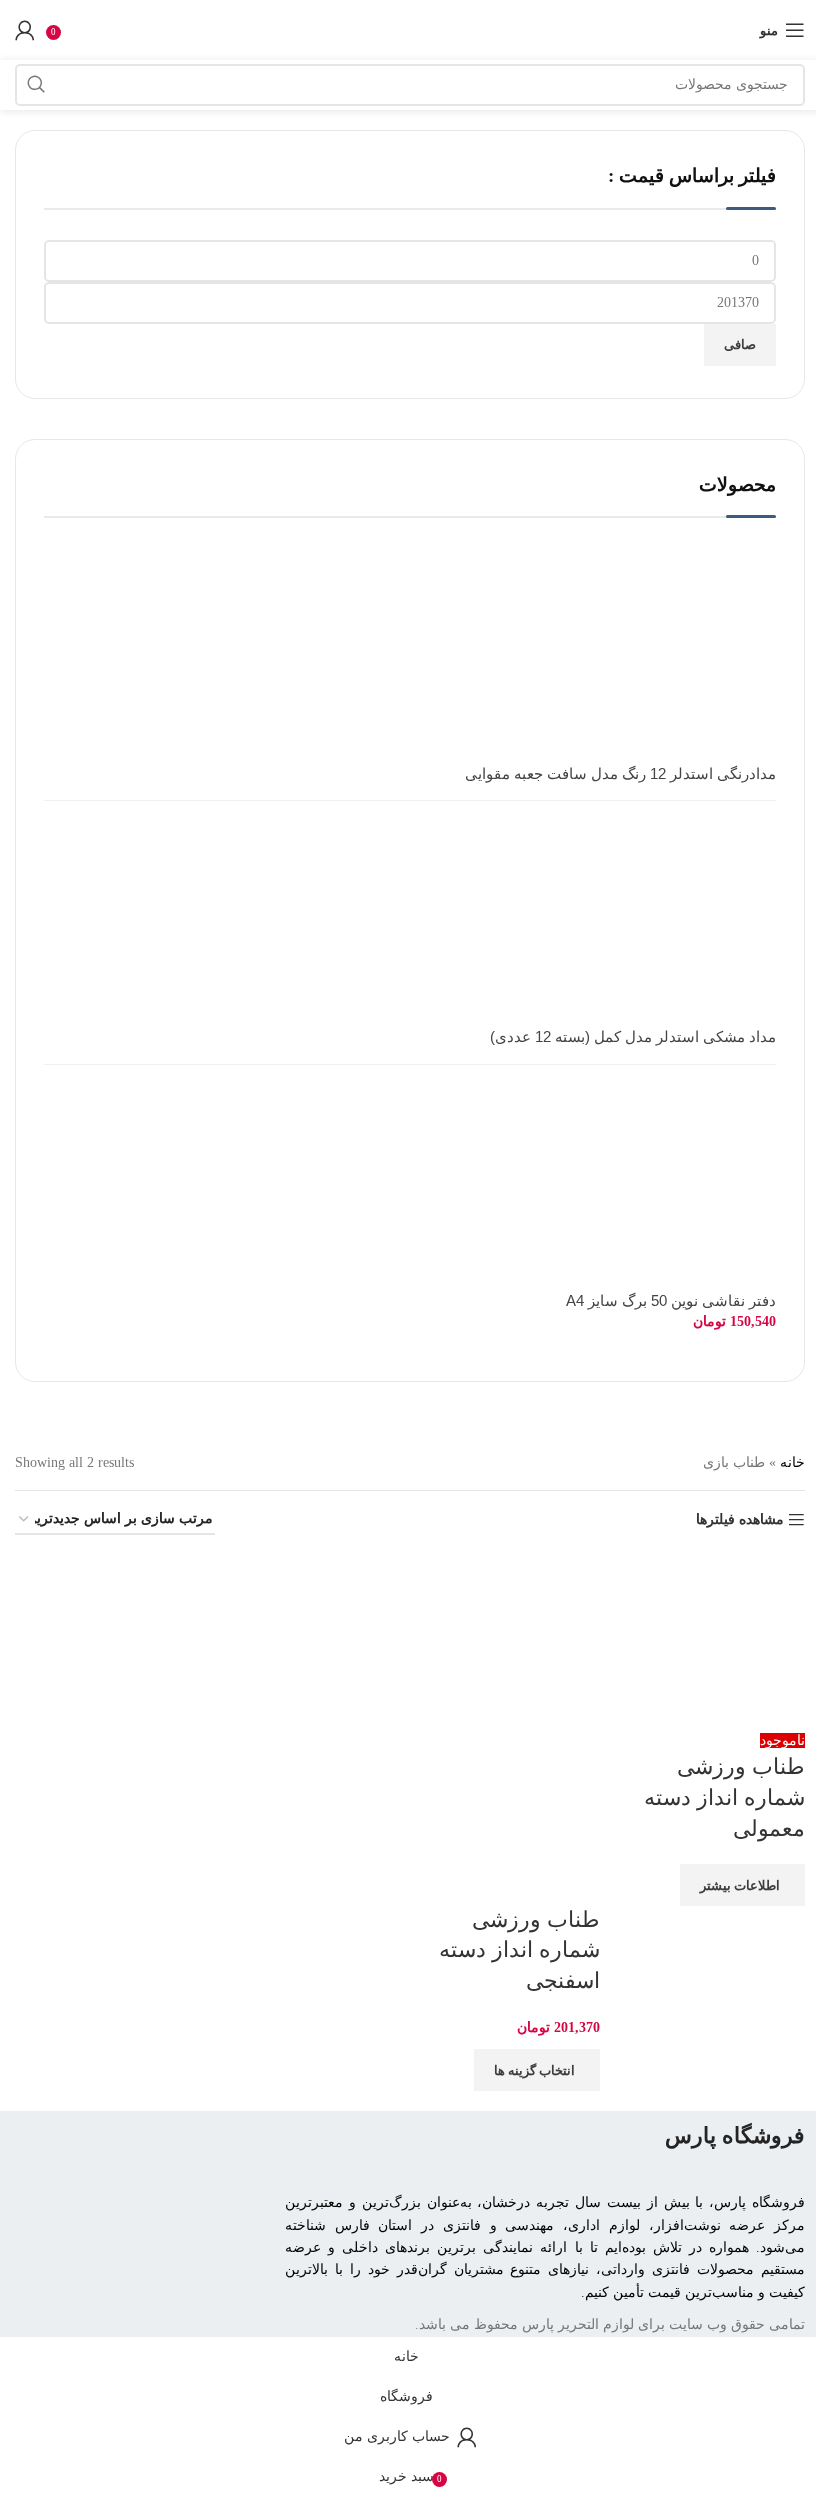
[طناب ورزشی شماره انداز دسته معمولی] (717, 1640)
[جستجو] (36, 85)
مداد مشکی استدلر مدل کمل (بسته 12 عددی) (633, 1037)
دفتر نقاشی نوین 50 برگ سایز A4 (671, 1301)
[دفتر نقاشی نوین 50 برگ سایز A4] (676, 1189)
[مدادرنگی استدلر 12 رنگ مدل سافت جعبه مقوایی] (676, 663)
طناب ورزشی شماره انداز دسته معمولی (724, 1797)
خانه (792, 1462)
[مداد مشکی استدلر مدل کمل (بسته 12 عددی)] (676, 926)
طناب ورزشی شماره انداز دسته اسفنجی (519, 1950)
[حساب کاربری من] (25, 30)
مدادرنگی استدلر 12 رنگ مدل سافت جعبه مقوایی (620, 774)
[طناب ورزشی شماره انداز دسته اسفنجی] (512, 1640)
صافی (740, 344)
